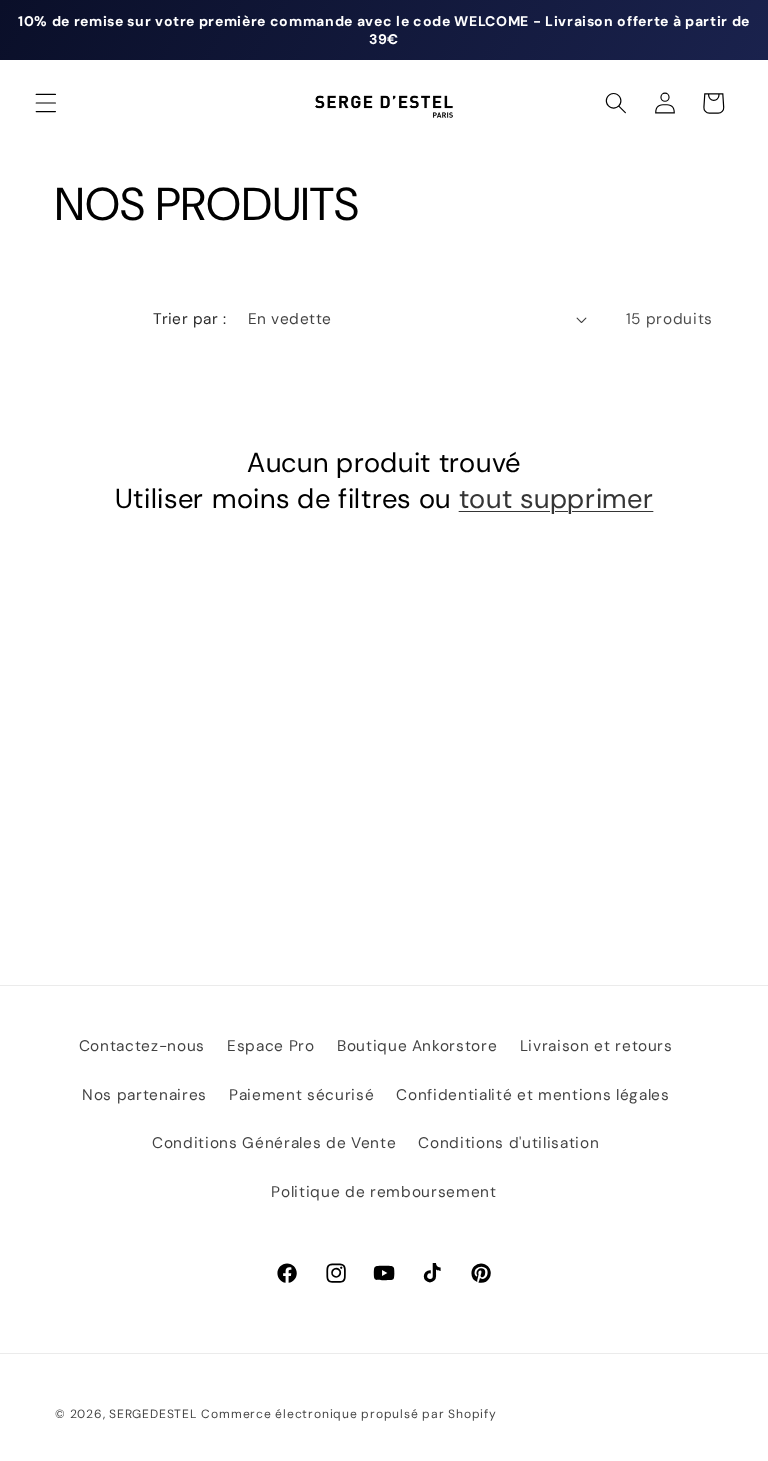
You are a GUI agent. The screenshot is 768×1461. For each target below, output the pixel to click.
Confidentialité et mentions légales (532, 1095)
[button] (46, 103)
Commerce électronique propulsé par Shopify (348, 1414)
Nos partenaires (144, 1095)
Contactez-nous (142, 1046)
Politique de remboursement (383, 1192)
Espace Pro (271, 1046)
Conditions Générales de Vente (274, 1143)
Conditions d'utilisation (508, 1143)
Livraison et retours (596, 1046)
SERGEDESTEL (152, 1414)
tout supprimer (556, 499)
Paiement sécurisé (301, 1095)
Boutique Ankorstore (417, 1046)
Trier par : (189, 319)
